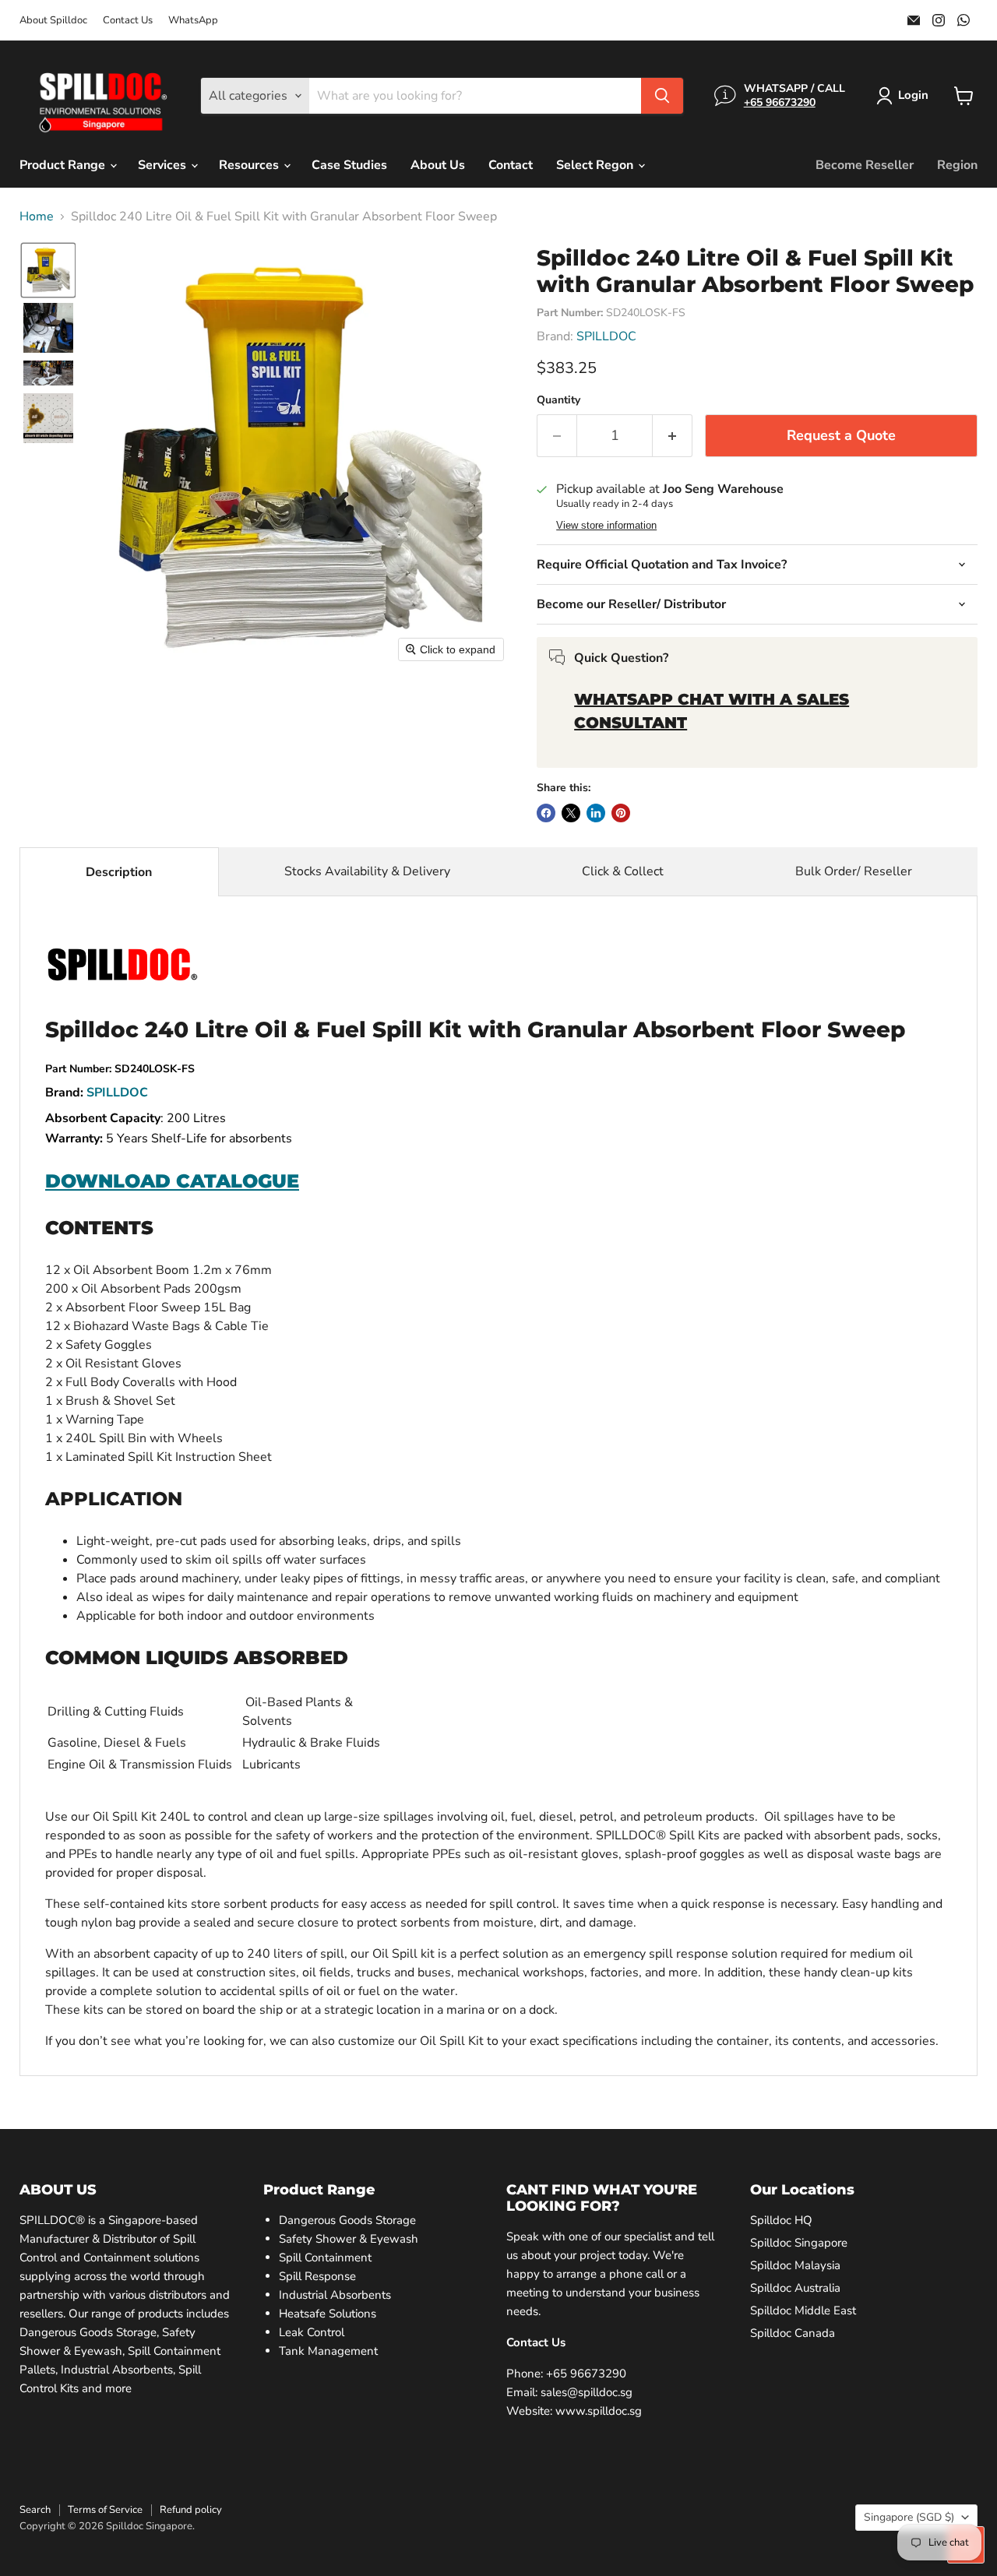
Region (957, 165)
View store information (606, 526)
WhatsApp (193, 21)
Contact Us (128, 21)
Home (37, 216)
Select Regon (596, 165)
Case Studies (349, 165)
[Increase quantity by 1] (673, 436)
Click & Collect (623, 871)
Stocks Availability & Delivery (367, 871)
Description (119, 872)
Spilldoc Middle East (803, 2310)
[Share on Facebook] (546, 813)
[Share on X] (571, 813)
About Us (438, 165)
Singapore (909, 2517)
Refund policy (191, 2510)
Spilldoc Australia (795, 2288)
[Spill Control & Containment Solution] (122, 980)
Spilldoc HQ (781, 2220)
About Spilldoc (53, 21)
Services (164, 165)
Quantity (558, 400)
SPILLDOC (606, 336)
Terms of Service (105, 2510)
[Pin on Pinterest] (621, 813)
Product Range (64, 165)
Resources (250, 165)
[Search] (662, 96)
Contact (511, 165)
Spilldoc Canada (793, 2333)
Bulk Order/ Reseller (854, 871)
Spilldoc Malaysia (795, 2265)
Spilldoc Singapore (799, 2243)
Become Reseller (865, 165)
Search (35, 2510)
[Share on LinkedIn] (596, 813)
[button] (905, 96)
